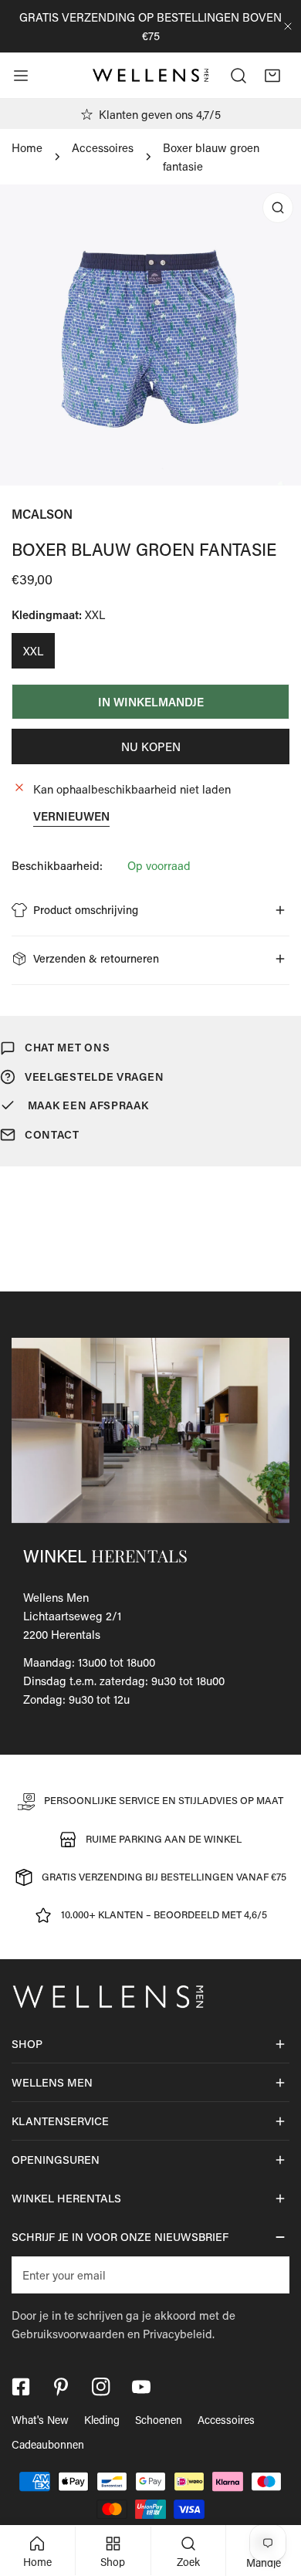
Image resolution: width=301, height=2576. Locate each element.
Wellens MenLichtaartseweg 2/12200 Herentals (72, 1616)
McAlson (42, 514)
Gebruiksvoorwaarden (68, 2334)
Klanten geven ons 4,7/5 (160, 114)
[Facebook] (21, 2387)
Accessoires (103, 147)
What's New (40, 2420)
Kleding (102, 2420)
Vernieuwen (71, 816)
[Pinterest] (61, 2387)
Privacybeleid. (179, 2334)
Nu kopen (151, 746)
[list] (150, 335)
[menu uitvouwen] (21, 76)
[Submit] (269, 2274)
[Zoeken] (238, 76)
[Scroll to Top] (273, 2494)
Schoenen (159, 2420)
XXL (33, 651)
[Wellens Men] (150, 76)
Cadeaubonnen (48, 2444)
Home (27, 147)
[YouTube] (141, 2387)
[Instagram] (101, 2387)
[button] (272, 76)
